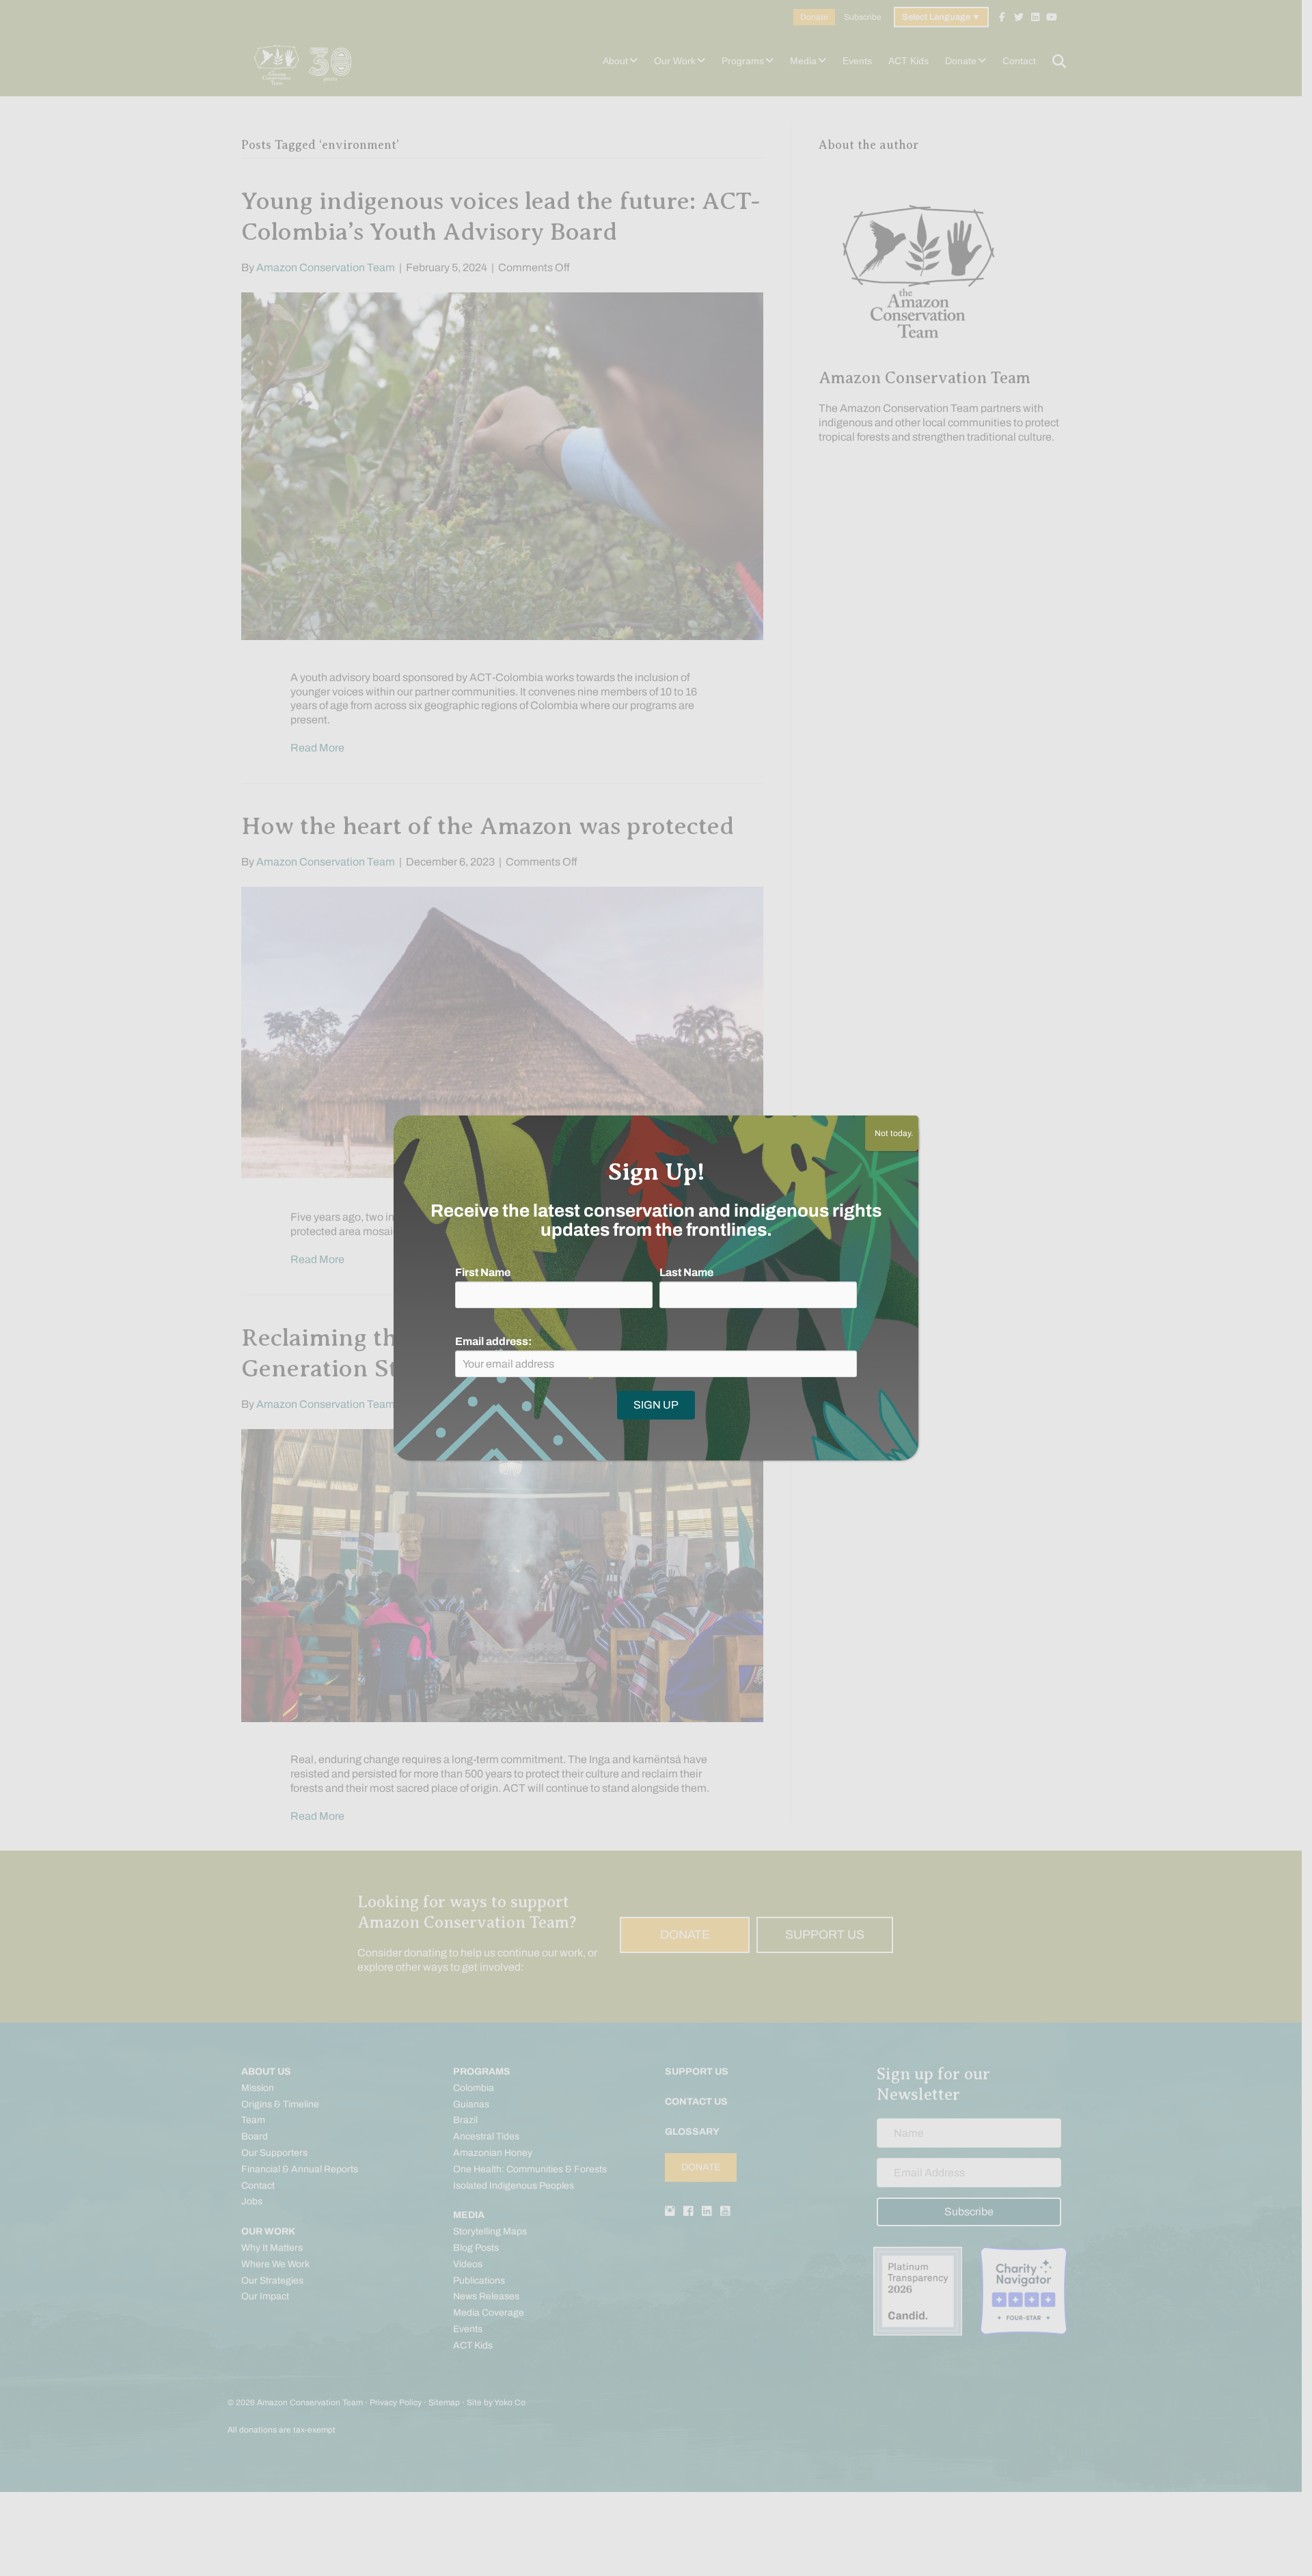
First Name (483, 1272)
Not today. (892, 1133)
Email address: (493, 1341)
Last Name (686, 1272)
